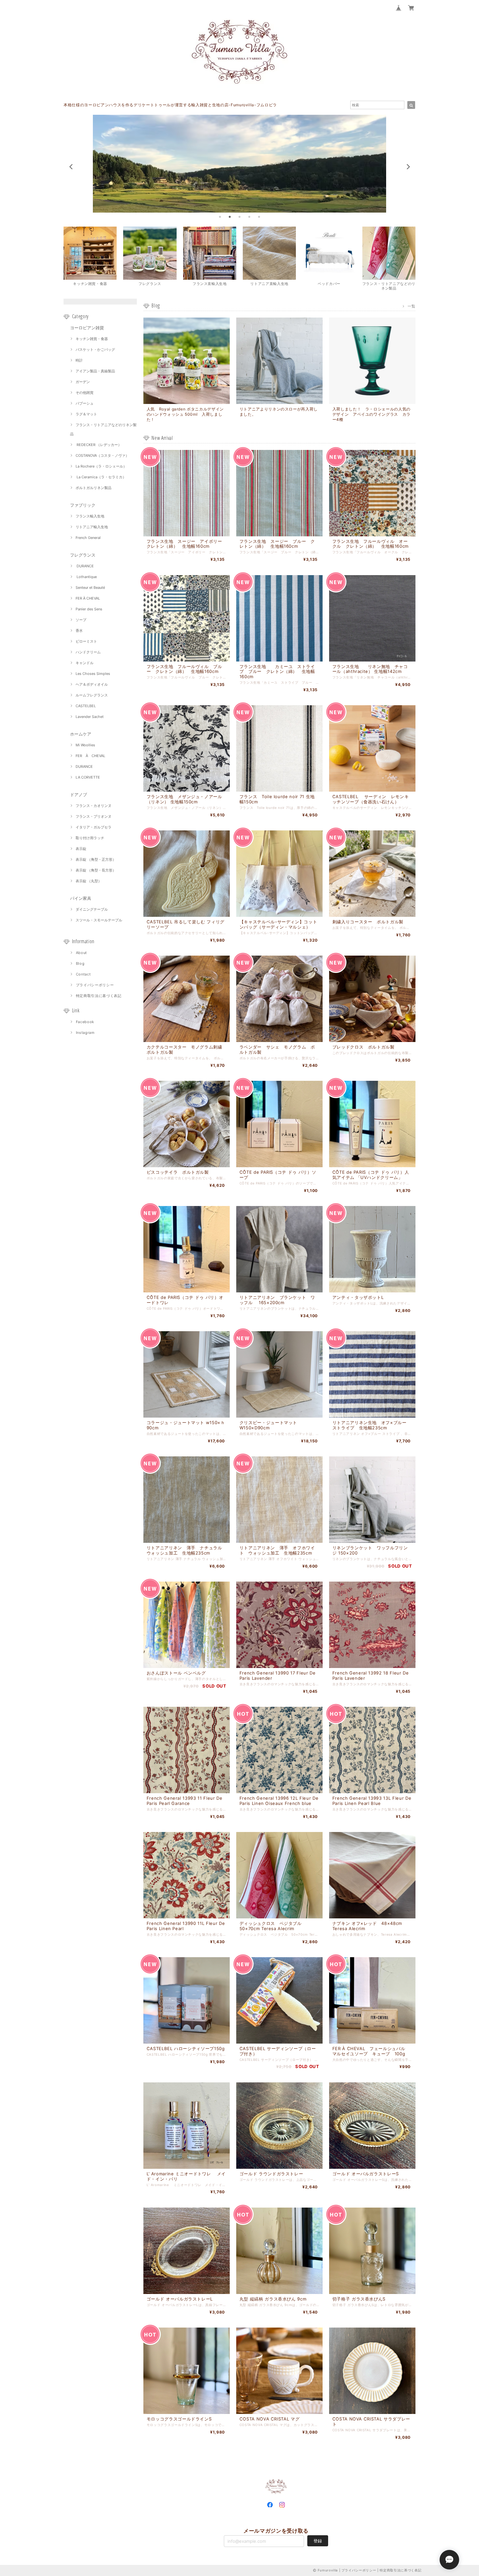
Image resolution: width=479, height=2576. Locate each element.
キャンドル (85, 663)
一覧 (411, 306)
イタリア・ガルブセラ (94, 827)
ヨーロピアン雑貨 (87, 328)
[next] (408, 167)
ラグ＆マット (86, 414)
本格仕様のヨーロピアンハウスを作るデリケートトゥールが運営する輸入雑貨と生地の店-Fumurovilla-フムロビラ (170, 105)
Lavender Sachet (90, 717)
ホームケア (81, 734)
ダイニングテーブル (92, 909)
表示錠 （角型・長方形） (96, 870)
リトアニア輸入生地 (92, 527)
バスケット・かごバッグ (95, 350)
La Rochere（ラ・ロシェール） (101, 466)
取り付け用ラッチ (90, 838)
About (81, 953)
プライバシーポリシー (95, 985)
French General (88, 538)
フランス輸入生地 (90, 516)
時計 (79, 360)
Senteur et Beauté (90, 588)
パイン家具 (81, 898)
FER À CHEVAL (88, 598)
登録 (318, 2541)
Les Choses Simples (93, 674)
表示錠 (81, 849)
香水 (79, 631)
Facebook (85, 1022)
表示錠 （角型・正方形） (96, 859)
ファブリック (83, 505)
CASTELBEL (86, 706)
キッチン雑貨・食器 (92, 339)
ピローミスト (86, 641)
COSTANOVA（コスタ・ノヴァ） (102, 455)
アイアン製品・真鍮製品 (95, 371)
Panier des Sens (89, 609)
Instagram (85, 1033)
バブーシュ (85, 403)
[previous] (71, 167)
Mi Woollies (85, 745)
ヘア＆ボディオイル (92, 684)
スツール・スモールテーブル (99, 920)
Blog (80, 963)
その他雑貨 (85, 393)
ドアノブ (79, 795)
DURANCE (85, 566)
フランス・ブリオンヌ (94, 816)
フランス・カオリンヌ (94, 806)
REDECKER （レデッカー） (99, 445)
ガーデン (83, 382)
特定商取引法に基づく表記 (99, 996)
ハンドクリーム (88, 652)
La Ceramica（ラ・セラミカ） (101, 477)
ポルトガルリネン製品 (94, 488)
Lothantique (86, 577)
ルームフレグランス (92, 695)
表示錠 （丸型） (89, 881)
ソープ (81, 620)
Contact (83, 974)
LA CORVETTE (88, 777)
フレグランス (83, 555)
